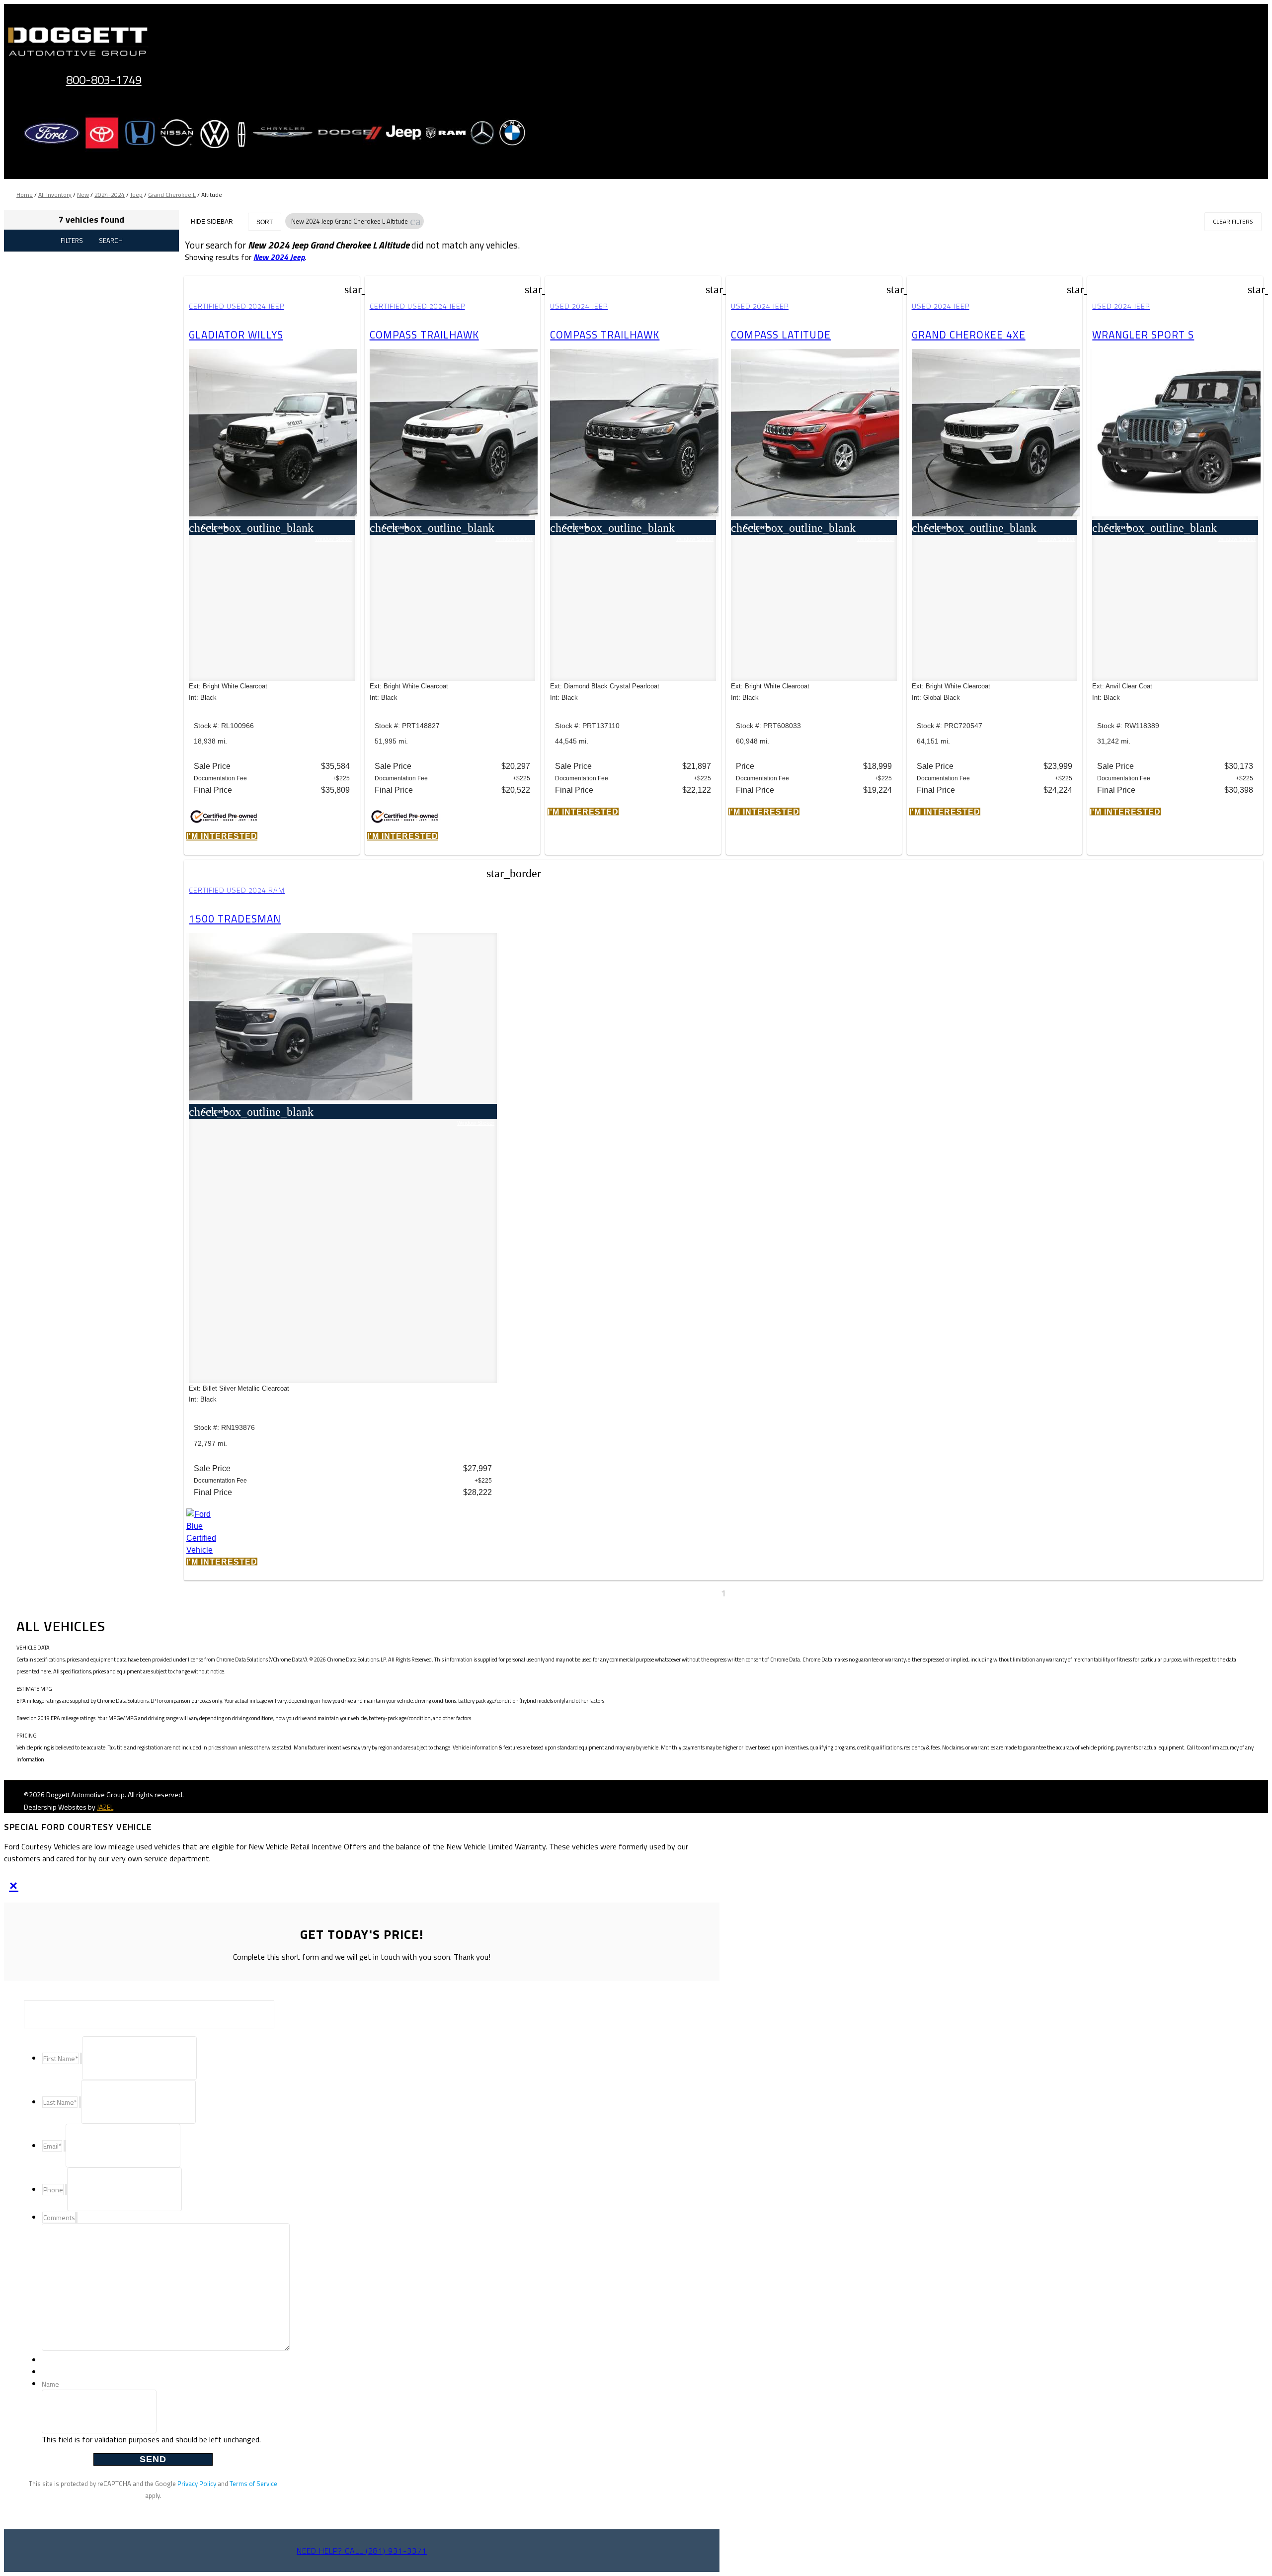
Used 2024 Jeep (579, 306)
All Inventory (55, 195)
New (83, 195)
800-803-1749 (104, 80)
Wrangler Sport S (1143, 334)
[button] (416, 221)
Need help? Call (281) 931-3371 (362, 2551)
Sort (265, 222)
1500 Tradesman (235, 918)
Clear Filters (1233, 221)
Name (50, 2384)
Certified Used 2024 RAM (237, 890)
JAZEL (105, 1807)
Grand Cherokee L (172, 195)
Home (25, 195)
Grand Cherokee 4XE (969, 334)
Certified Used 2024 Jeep (237, 306)
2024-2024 (110, 195)
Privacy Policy (197, 2484)
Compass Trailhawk (424, 334)
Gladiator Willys (236, 334)
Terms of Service (253, 2484)
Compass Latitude (781, 334)
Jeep (136, 195)
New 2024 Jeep (279, 257)
